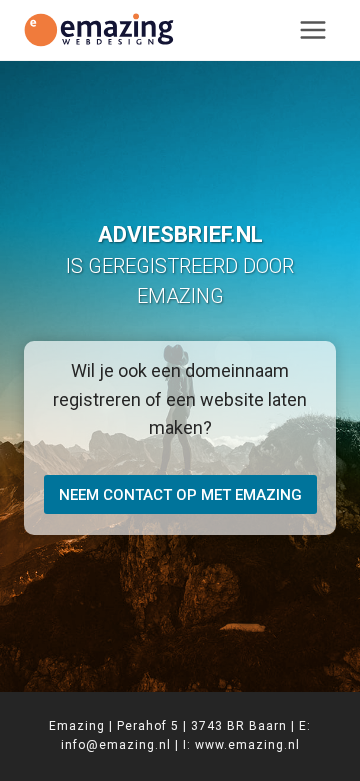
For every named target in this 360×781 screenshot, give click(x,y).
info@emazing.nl (116, 745)
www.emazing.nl (247, 745)
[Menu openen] (312, 29)
